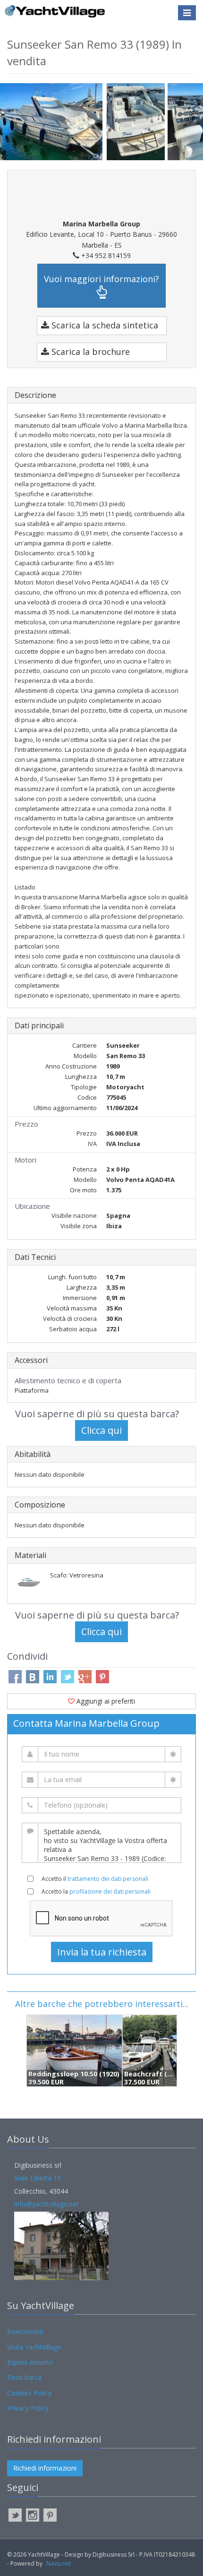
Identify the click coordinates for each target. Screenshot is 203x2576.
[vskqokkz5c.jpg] (53, 121)
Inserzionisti (25, 2331)
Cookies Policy (29, 2393)
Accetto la (96, 1891)
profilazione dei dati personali (110, 1891)
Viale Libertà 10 (38, 2178)
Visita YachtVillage (34, 2347)
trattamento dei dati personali (108, 1879)
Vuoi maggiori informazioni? (101, 279)
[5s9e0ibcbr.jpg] (137, 122)
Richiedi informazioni (45, 2468)
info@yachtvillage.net (47, 2204)
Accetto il (95, 1879)
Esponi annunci (30, 2362)
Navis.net (59, 2563)
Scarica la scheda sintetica (104, 325)
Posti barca (24, 2377)
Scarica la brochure (89, 352)
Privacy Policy (28, 2408)
